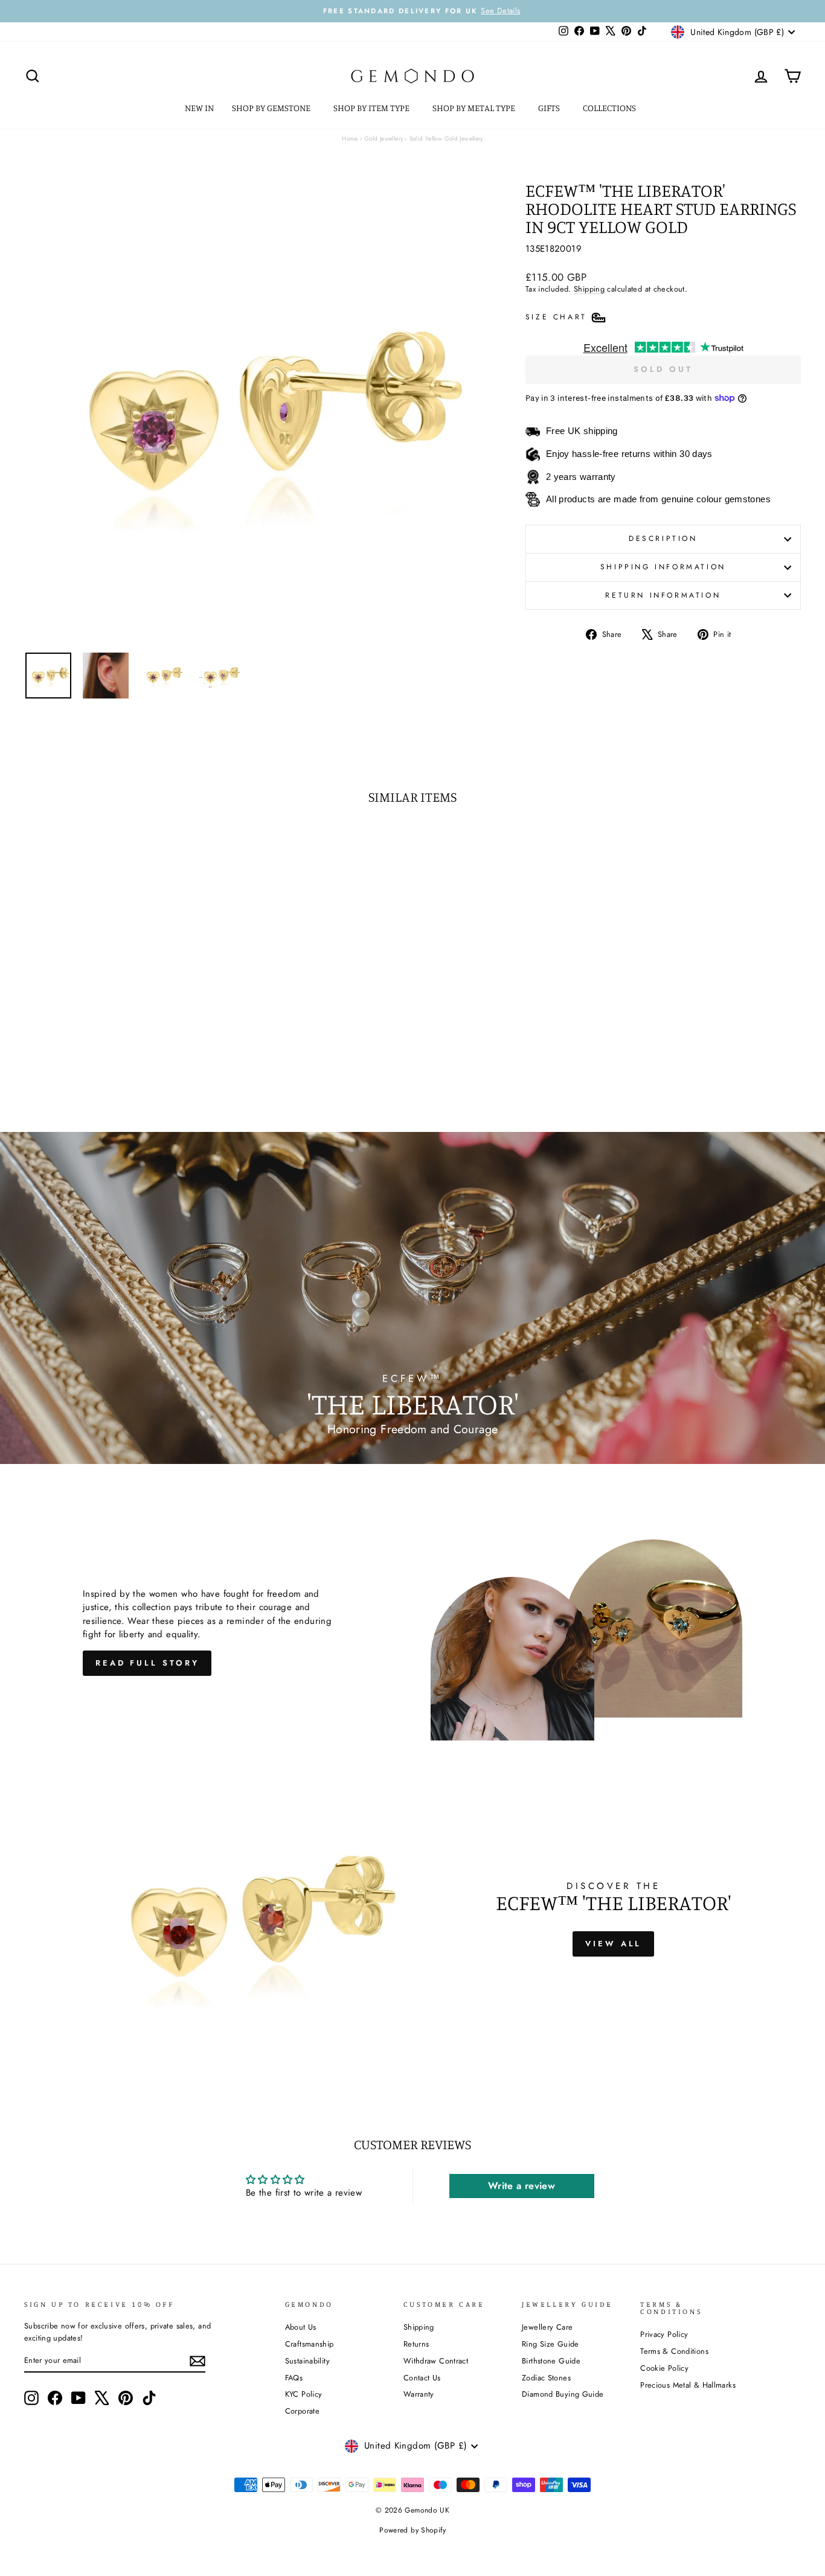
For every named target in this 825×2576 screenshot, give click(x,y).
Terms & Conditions (674, 2351)
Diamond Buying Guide (563, 2394)
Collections (610, 108)
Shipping (589, 289)
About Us (301, 2327)
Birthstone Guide (551, 2361)
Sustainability (307, 2361)
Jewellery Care (547, 2327)
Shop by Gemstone (272, 108)
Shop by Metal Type (475, 108)
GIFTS (550, 108)
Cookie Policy (664, 2368)
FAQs (294, 2378)
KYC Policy (304, 2394)
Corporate (302, 2411)
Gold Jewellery (384, 139)
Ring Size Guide (551, 2344)
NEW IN (199, 108)
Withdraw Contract (436, 2361)
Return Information (663, 595)
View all (613, 1944)
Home (350, 139)
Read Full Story (147, 1663)
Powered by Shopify (412, 2530)
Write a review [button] (522, 2186)
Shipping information (663, 567)
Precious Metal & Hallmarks (688, 2385)
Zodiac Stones (546, 2378)
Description (663, 539)
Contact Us (422, 2378)
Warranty (419, 2394)
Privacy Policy (664, 2334)
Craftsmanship (310, 2344)
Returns (416, 2344)
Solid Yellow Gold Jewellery (446, 139)
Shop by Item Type (372, 108)
